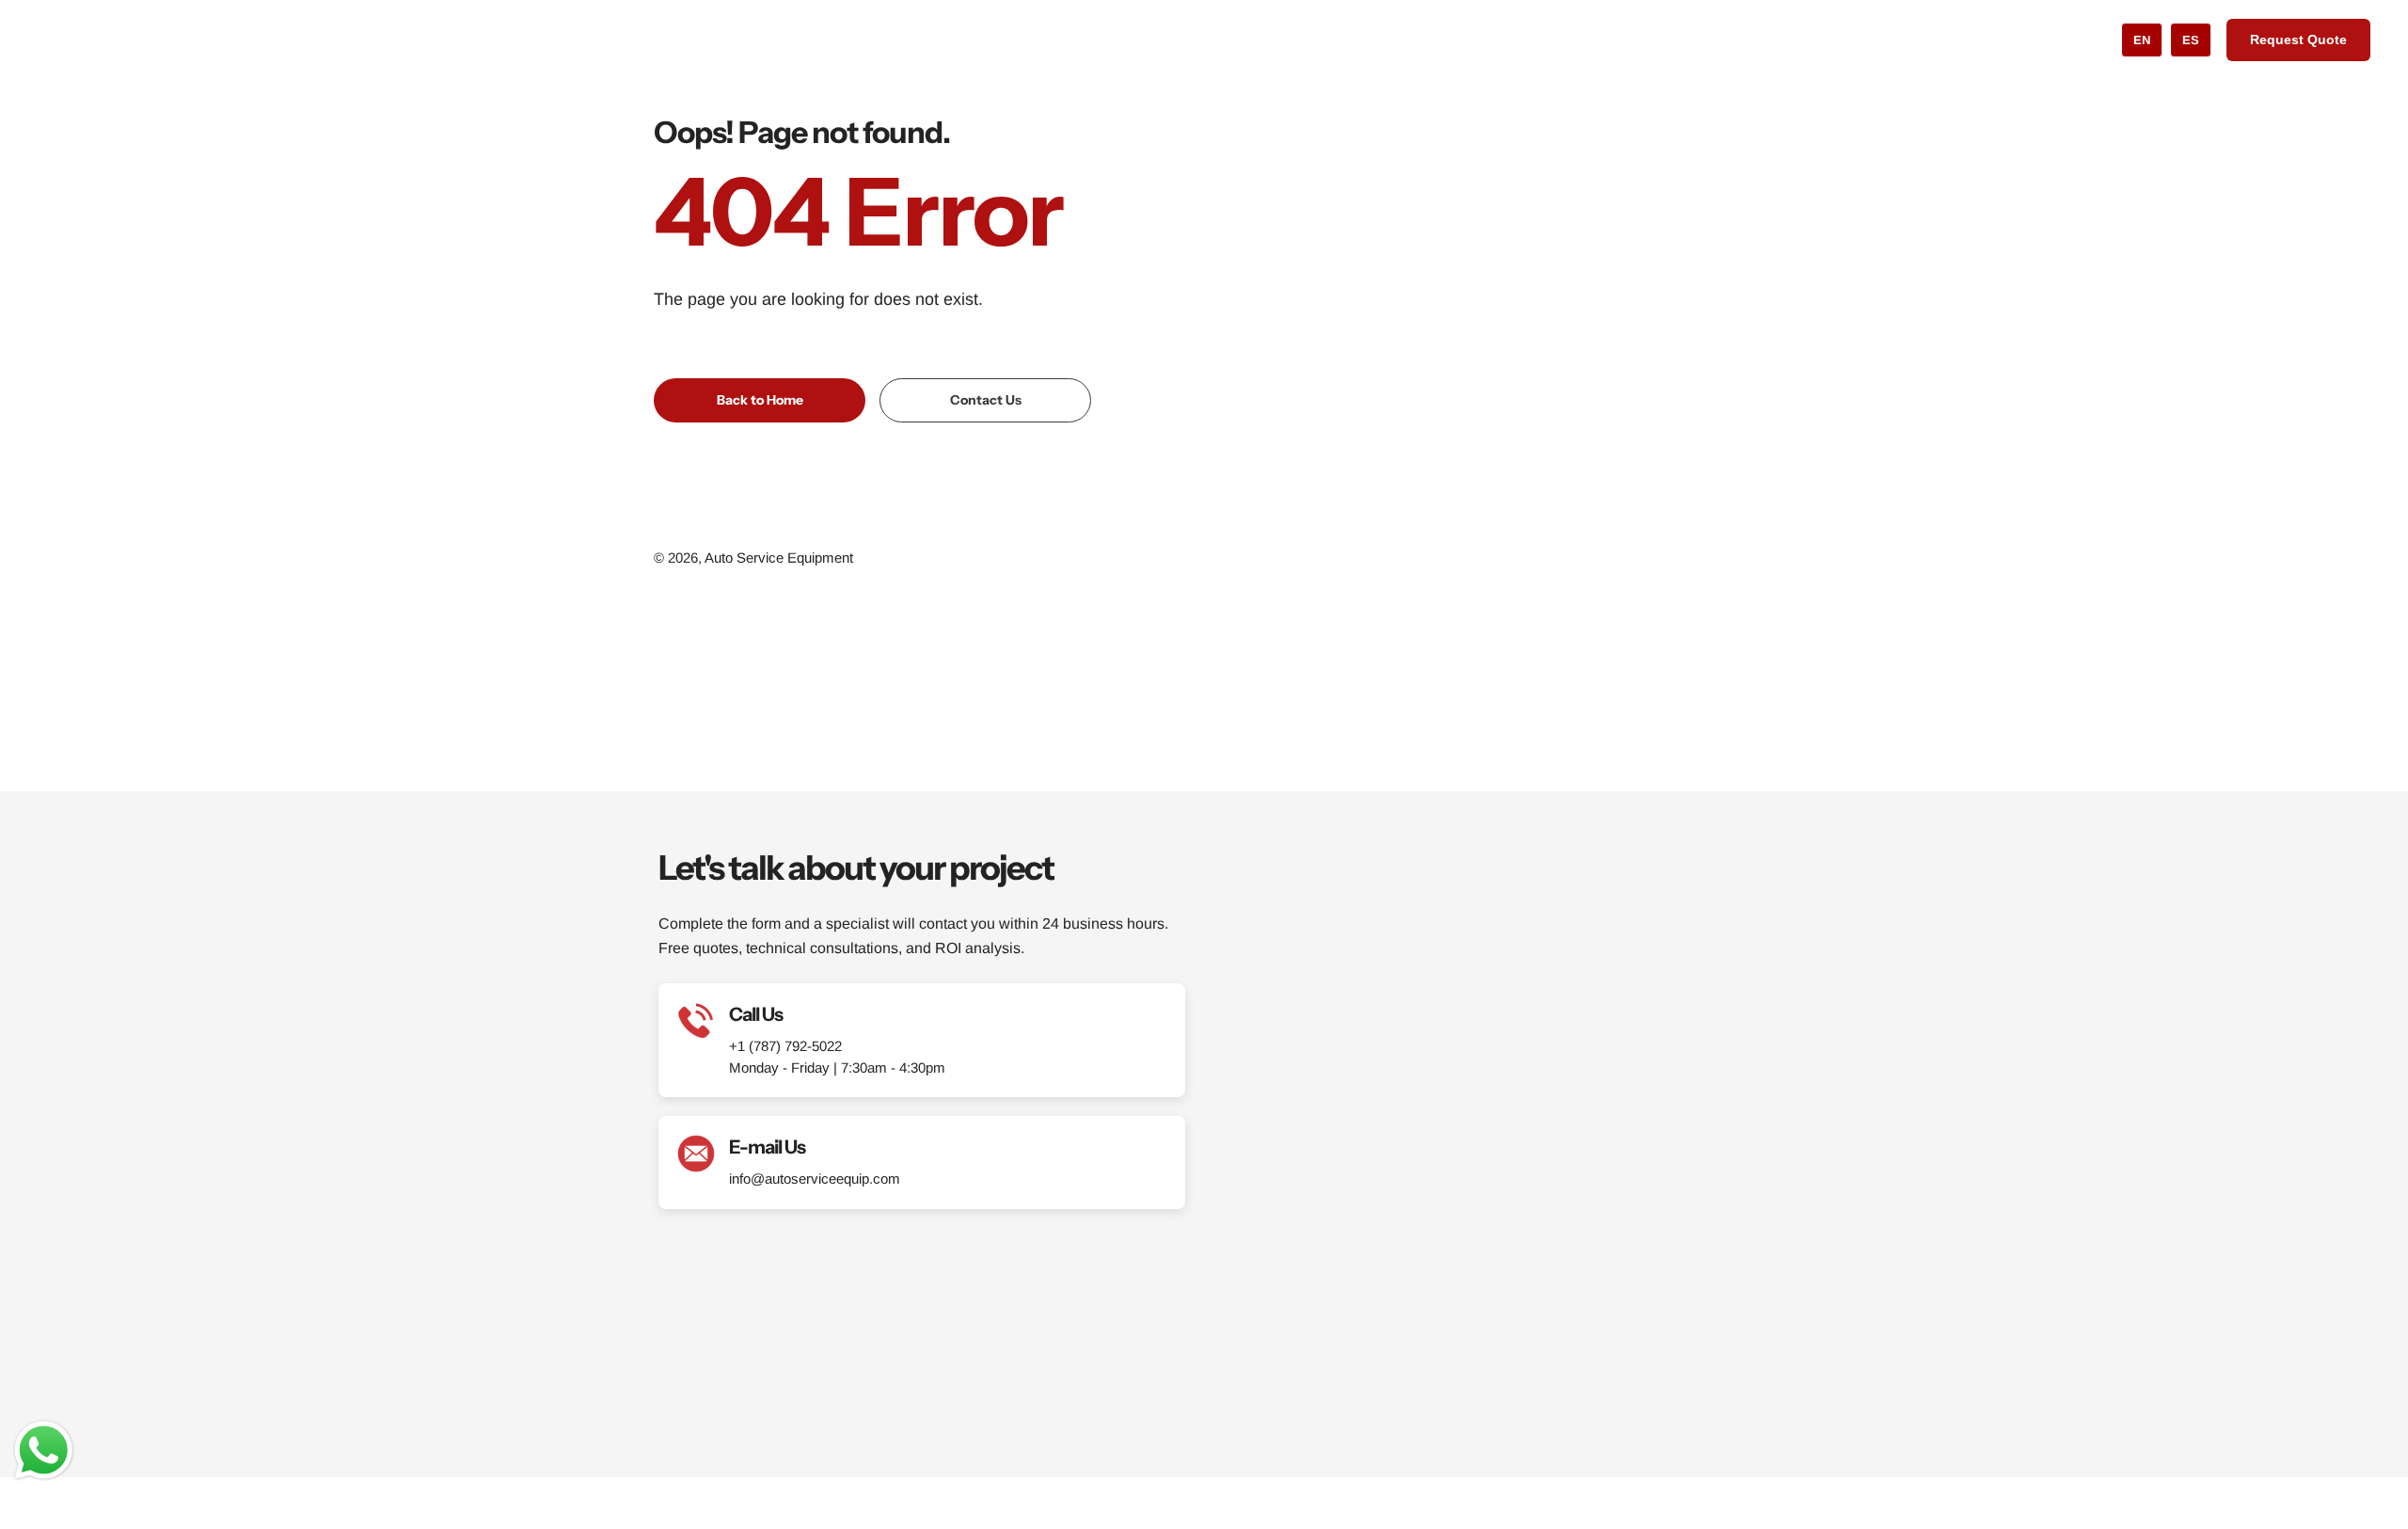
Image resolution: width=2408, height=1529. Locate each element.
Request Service (1267, 39)
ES (2191, 40)
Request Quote (2298, 40)
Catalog (994, 39)
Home (924, 39)
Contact (1371, 39)
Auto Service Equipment (779, 557)
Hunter (1082, 39)
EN (2142, 40)
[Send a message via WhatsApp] (44, 1450)
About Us (1159, 39)
